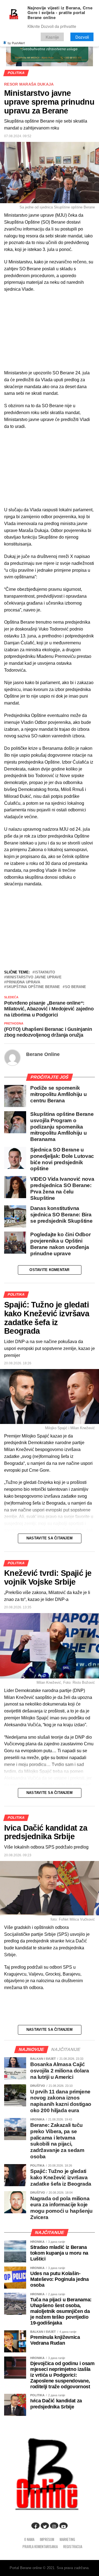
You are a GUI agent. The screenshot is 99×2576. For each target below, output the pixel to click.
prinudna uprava (23, 982)
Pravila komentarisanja (40, 2547)
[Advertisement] (50, 928)
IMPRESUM (47, 2539)
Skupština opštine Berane (33, 987)
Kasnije (52, 37)
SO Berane (75, 987)
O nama (29, 2539)
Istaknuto (45, 972)
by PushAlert (16, 43)
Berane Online (43, 1054)
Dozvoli (82, 37)
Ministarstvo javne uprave (34, 977)
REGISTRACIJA (73, 2547)
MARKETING (67, 2539)
